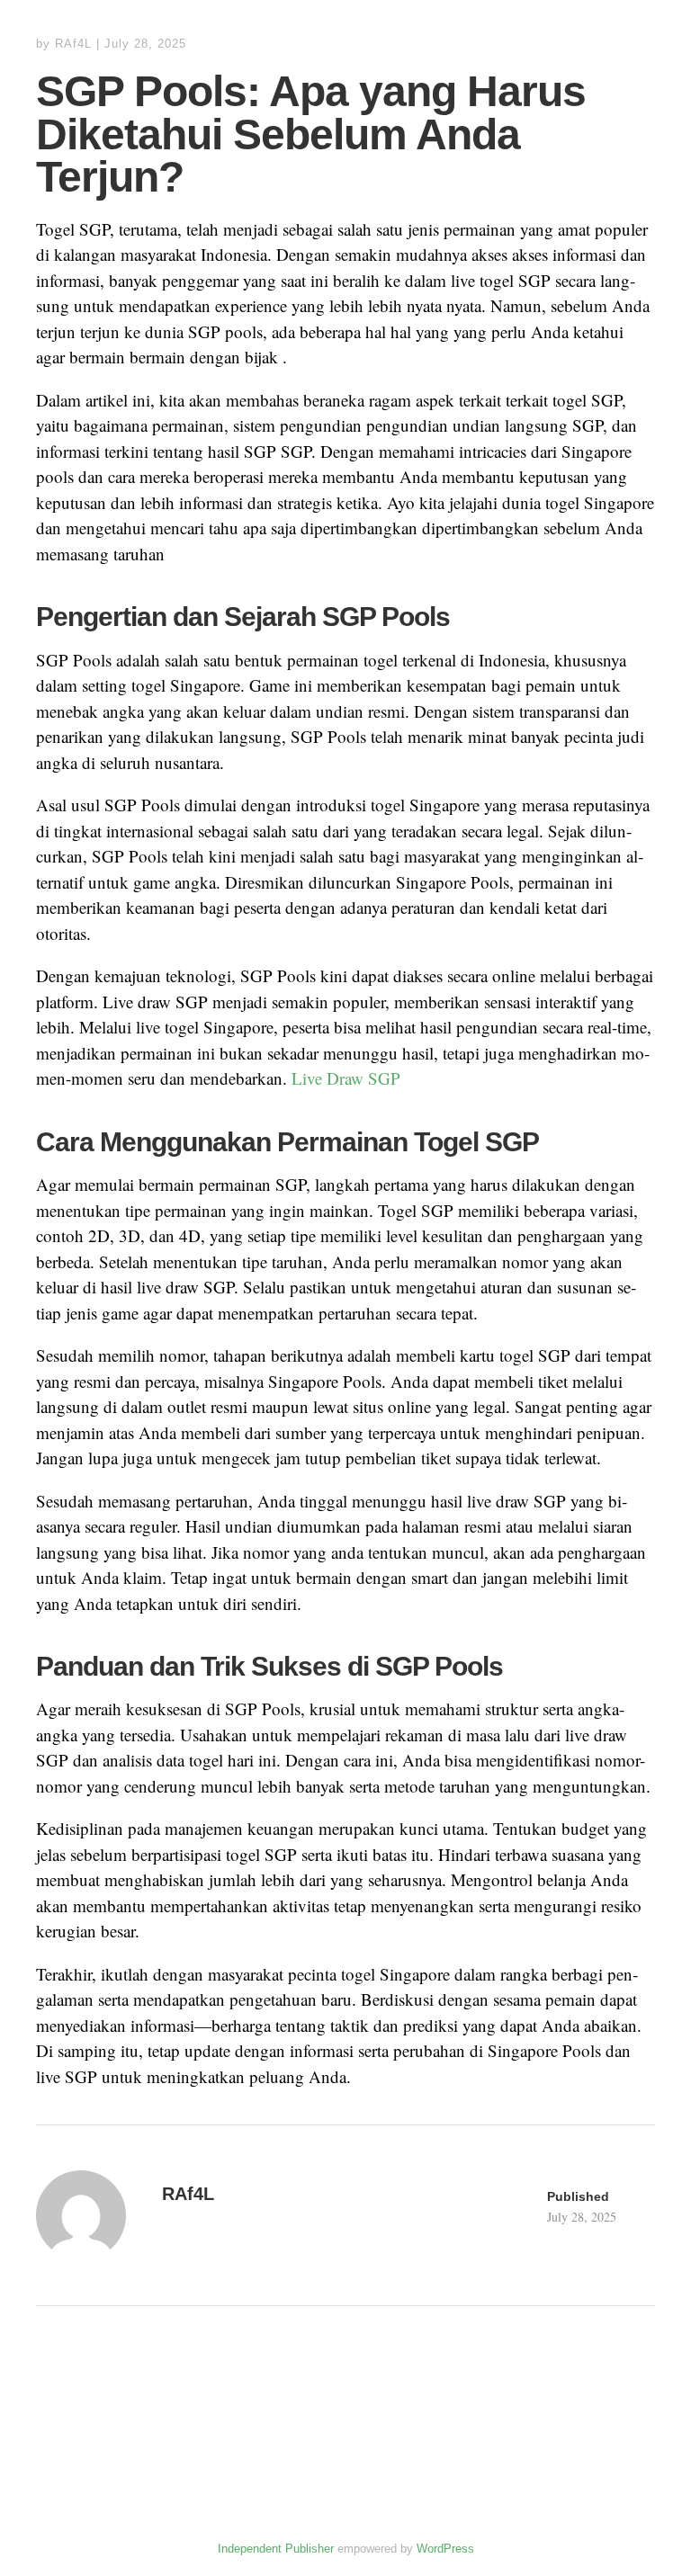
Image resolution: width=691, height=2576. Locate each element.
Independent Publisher (276, 2549)
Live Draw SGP (346, 1078)
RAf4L (73, 44)
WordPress (445, 2549)
